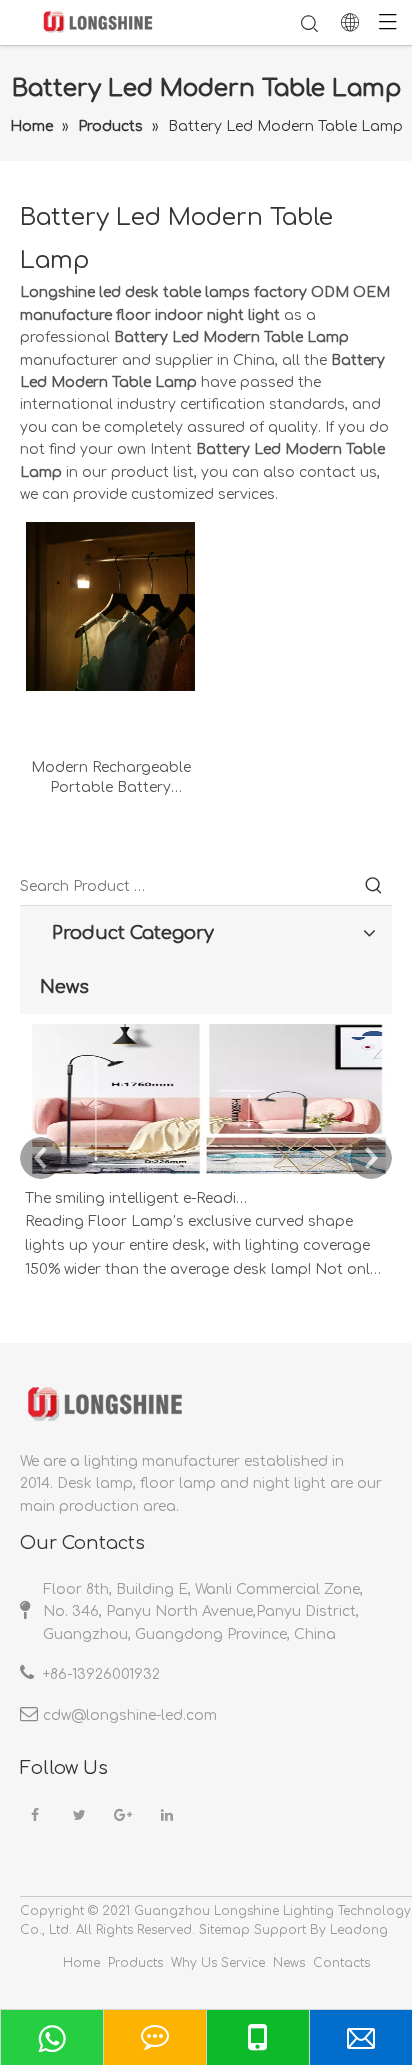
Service (243, 1963)
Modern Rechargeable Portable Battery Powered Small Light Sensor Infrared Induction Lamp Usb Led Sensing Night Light (111, 779)
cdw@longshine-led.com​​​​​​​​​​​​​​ (130, 1715)
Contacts (341, 1963)
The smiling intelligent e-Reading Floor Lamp (138, 1198)
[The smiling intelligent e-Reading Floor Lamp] (206, 1174)
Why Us (194, 1963)
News (289, 1963)
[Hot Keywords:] (374, 887)
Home (81, 1963)
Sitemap (224, 1930)
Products (135, 1963)
